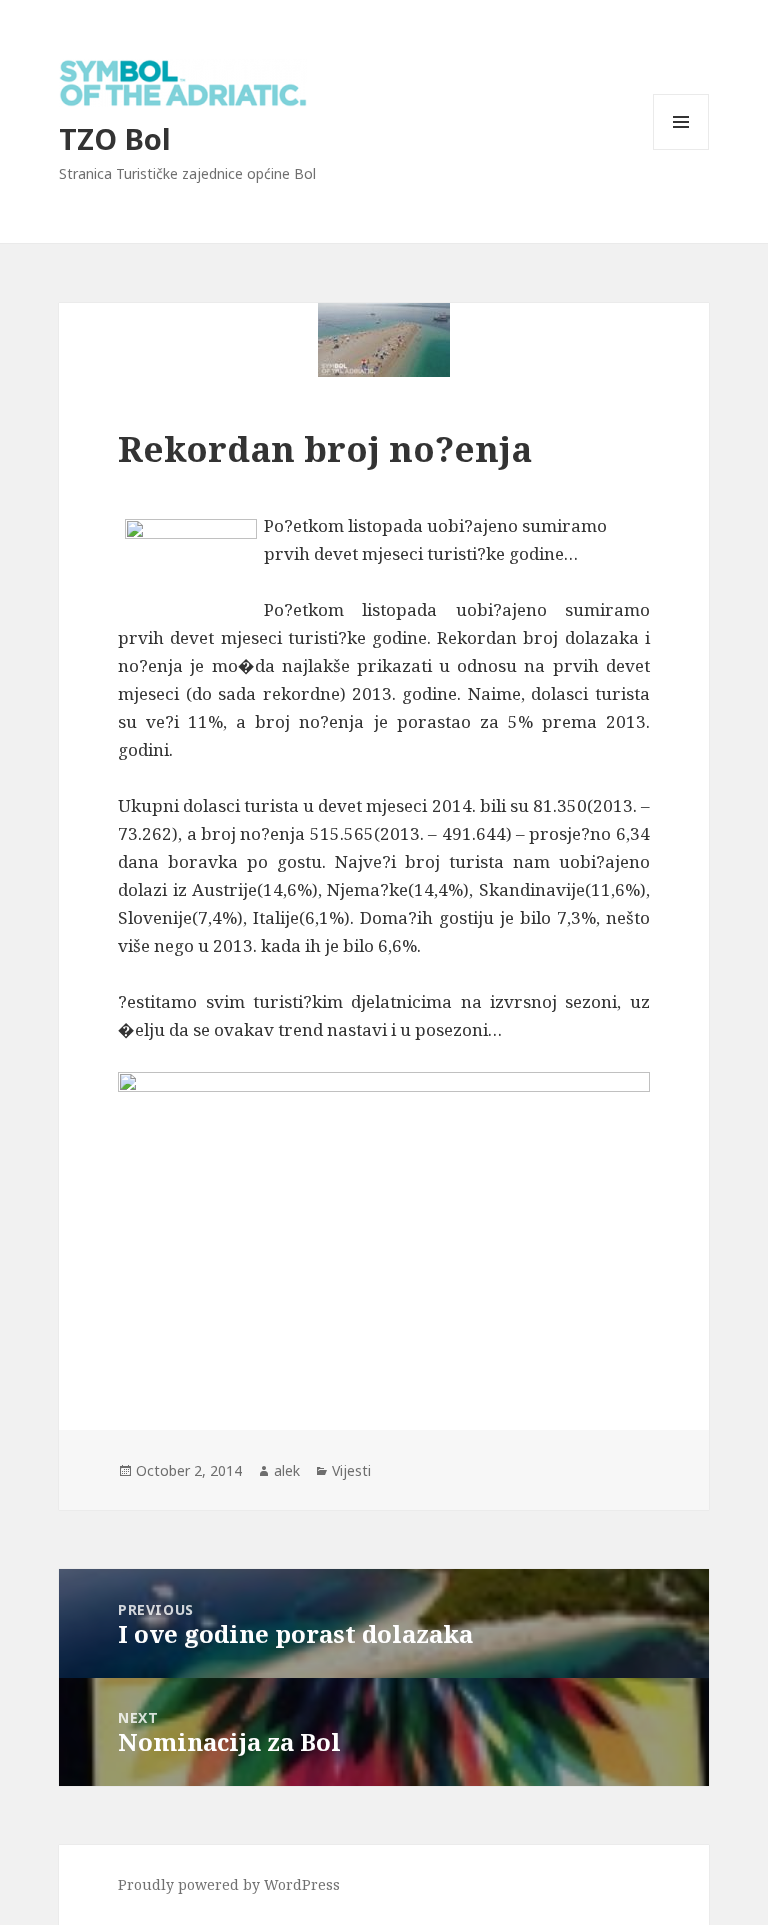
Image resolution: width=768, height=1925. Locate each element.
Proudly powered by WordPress (229, 1884)
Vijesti (351, 1470)
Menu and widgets (681, 149)
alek (287, 1470)
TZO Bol (115, 138)
